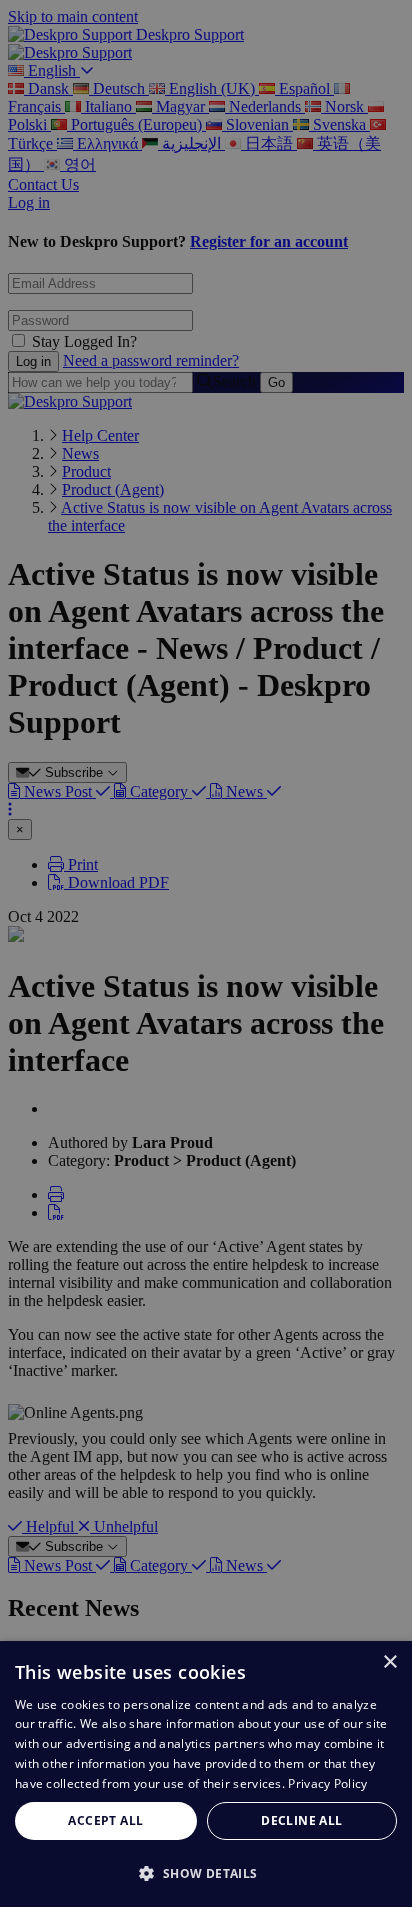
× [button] (389, 1662)
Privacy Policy (327, 1783)
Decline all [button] (301, 1820)
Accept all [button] (105, 1820)
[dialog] (206, 1774)
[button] (206, 1872)
